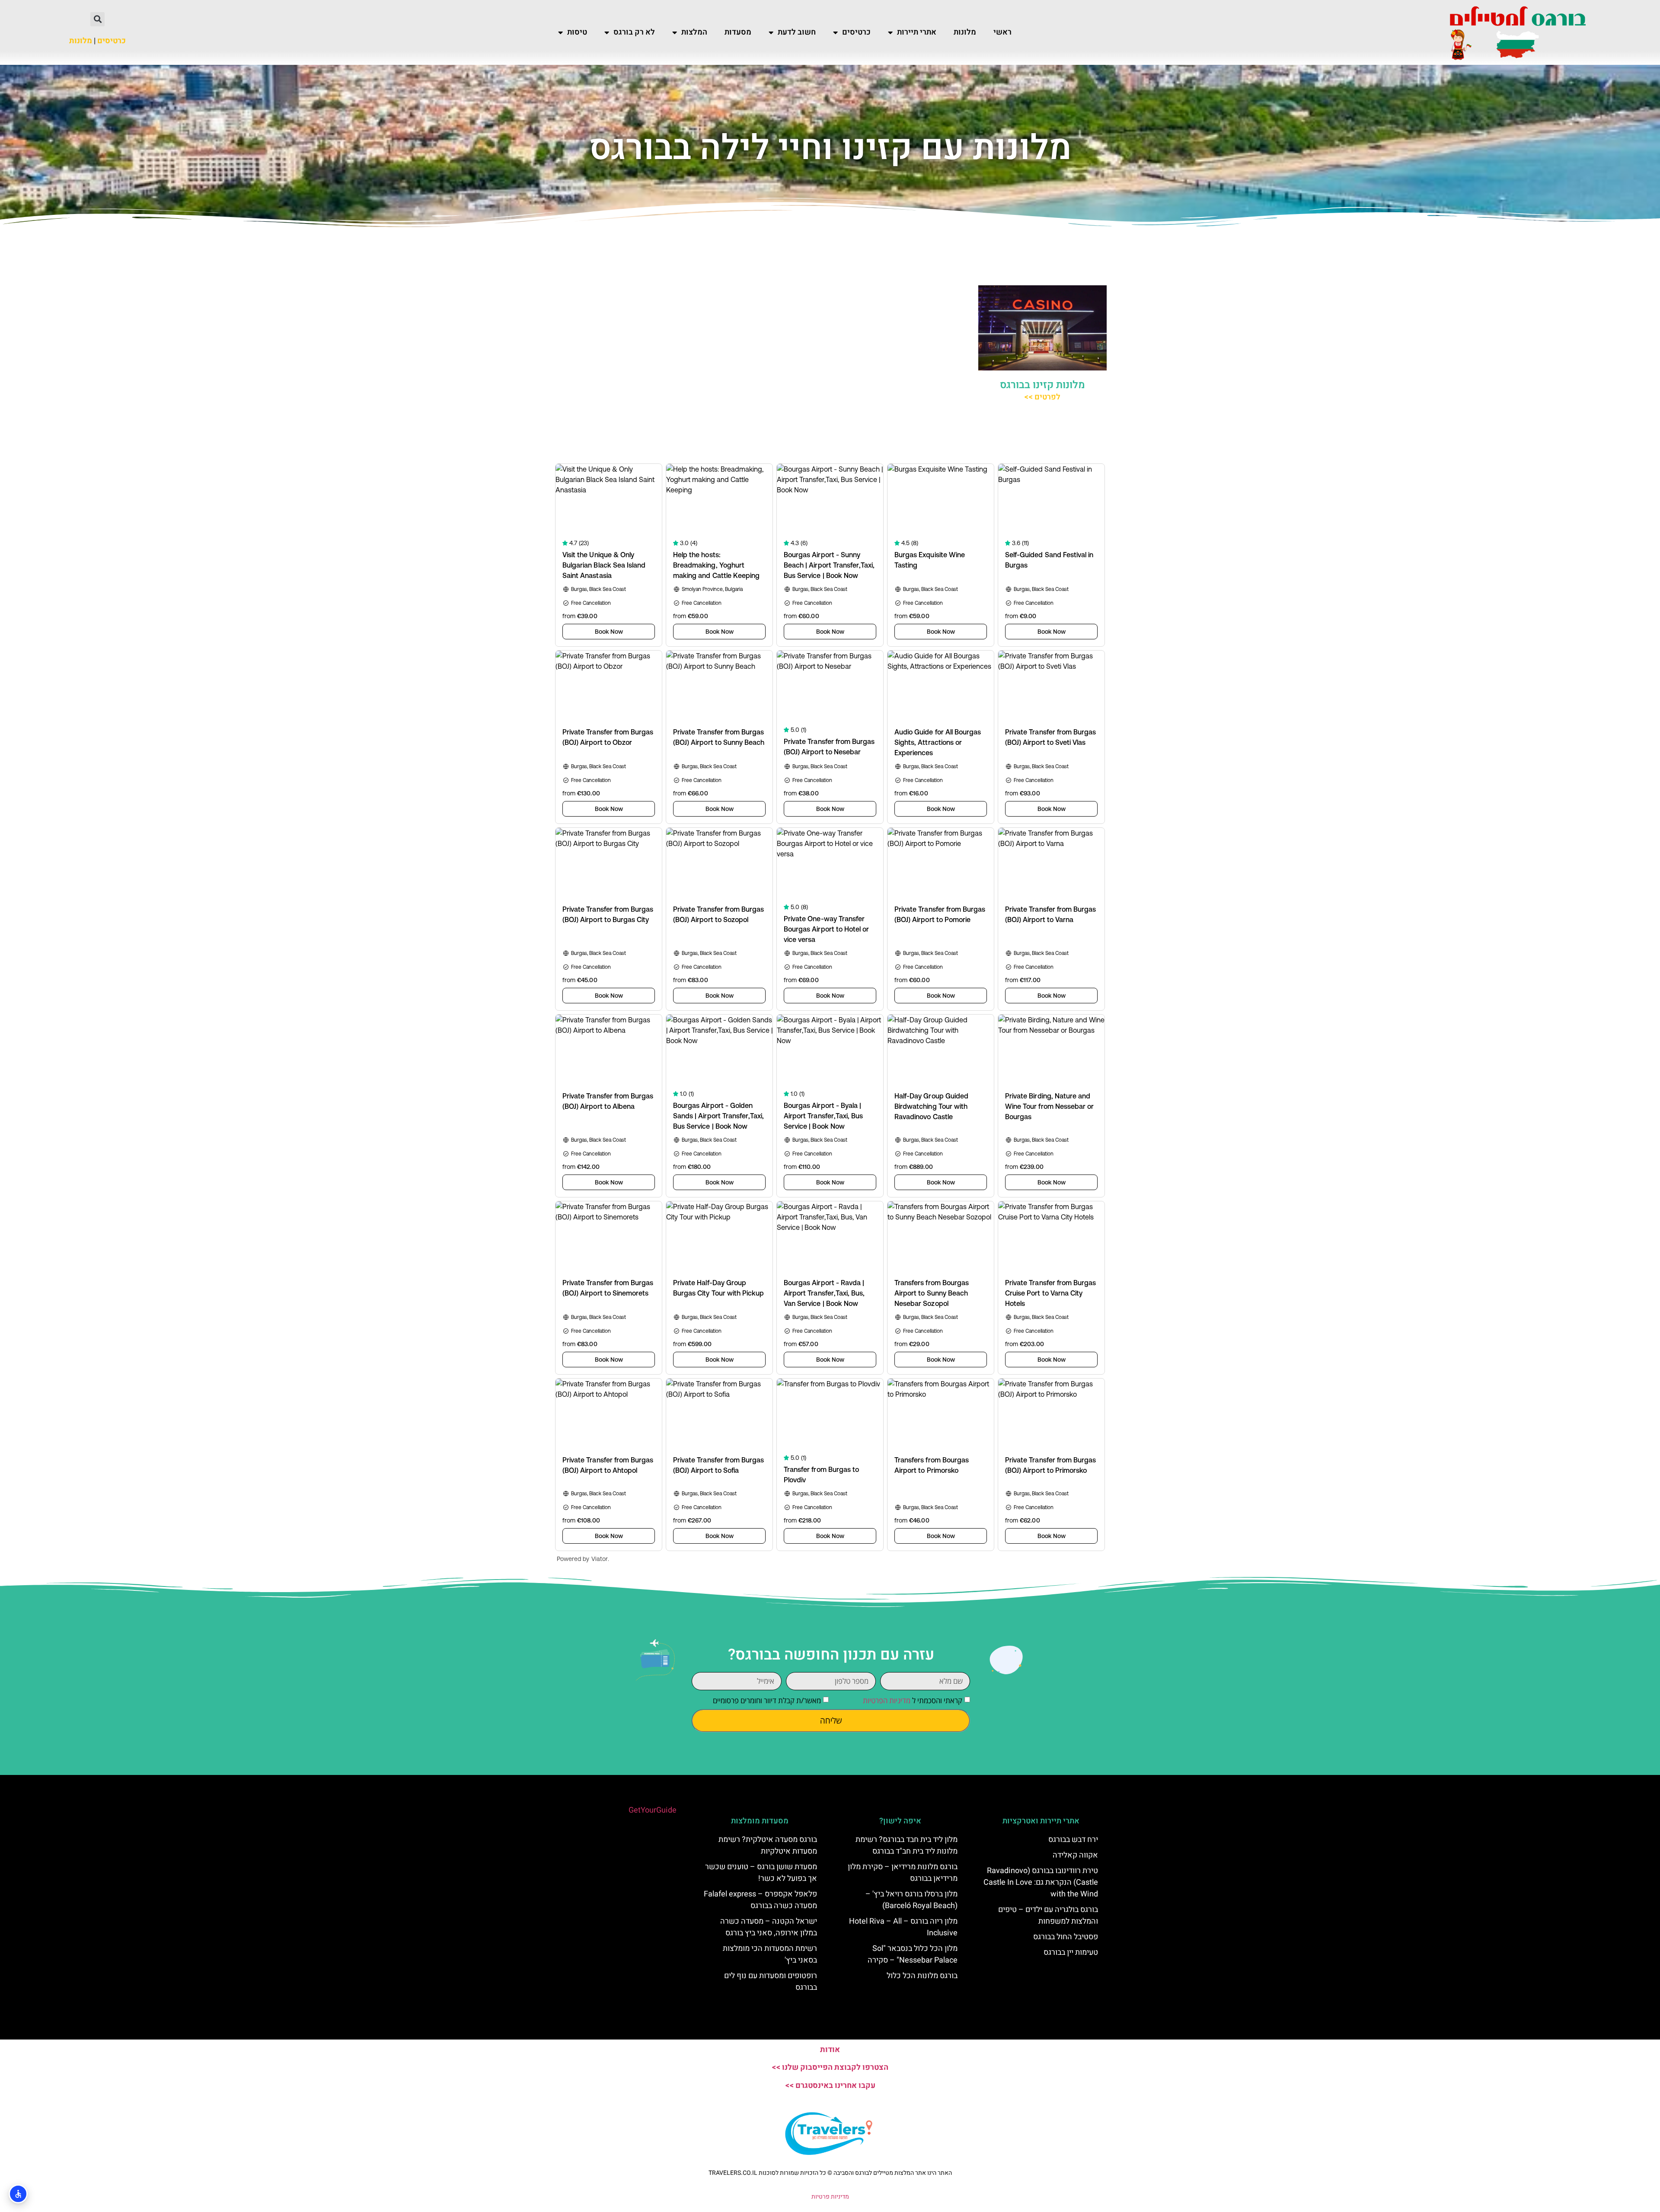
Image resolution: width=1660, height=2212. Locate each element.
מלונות (965, 32)
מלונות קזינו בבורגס (1042, 385)
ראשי (1002, 32)
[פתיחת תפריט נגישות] (18, 2194)
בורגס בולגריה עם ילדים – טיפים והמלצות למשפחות (1048, 1915)
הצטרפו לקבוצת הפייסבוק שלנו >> (830, 2067)
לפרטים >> (1042, 397)
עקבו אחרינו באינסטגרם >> (830, 2086)
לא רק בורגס (634, 32)
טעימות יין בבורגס (1071, 1952)
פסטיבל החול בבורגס (1066, 1937)
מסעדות (738, 32)
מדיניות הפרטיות (887, 1700)
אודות (830, 2050)
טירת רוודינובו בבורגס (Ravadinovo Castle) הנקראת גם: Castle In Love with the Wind (1041, 1882)
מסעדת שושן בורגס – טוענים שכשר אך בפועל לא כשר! (761, 1873)
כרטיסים (856, 32)
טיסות (577, 32)
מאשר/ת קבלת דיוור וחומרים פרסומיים (767, 1700)
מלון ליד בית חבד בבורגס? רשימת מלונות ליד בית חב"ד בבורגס (907, 1845)
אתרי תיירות (917, 32)
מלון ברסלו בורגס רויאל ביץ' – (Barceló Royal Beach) (911, 1900)
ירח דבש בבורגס (1073, 1840)
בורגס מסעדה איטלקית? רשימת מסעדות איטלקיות (768, 1845)
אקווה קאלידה (1075, 1855)
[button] (97, 19)
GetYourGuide (653, 1810)
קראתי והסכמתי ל (913, 1700)
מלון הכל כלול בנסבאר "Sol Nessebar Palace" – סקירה (913, 1954)
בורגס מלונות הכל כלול (922, 1976)
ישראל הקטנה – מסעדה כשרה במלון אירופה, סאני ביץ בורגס (769, 1927)
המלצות (694, 32)
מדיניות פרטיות (830, 2197)
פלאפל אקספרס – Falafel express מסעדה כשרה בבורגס (760, 1900)
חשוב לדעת (797, 32)
